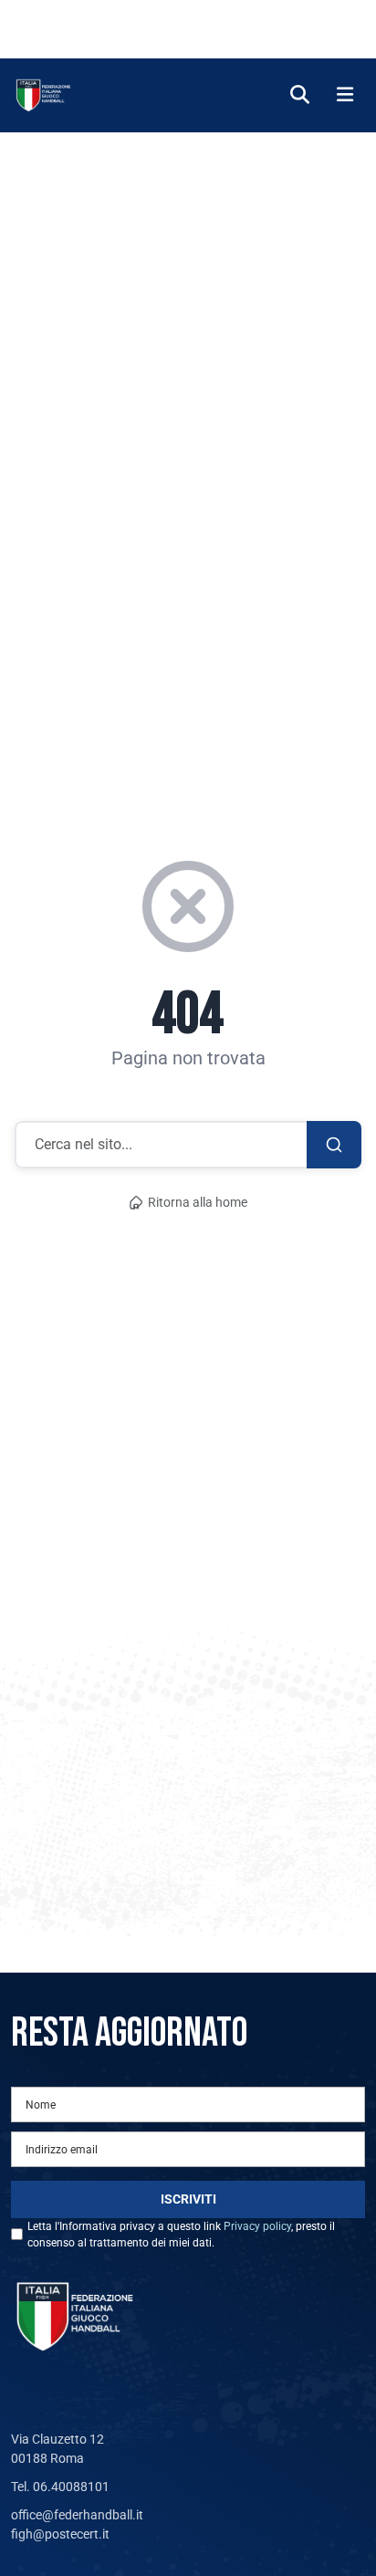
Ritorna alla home (198, 1203)
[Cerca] (300, 95)
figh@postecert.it (60, 2534)
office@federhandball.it (77, 2515)
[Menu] (345, 95)
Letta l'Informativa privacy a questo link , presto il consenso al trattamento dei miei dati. (181, 2235)
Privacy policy (257, 2226)
